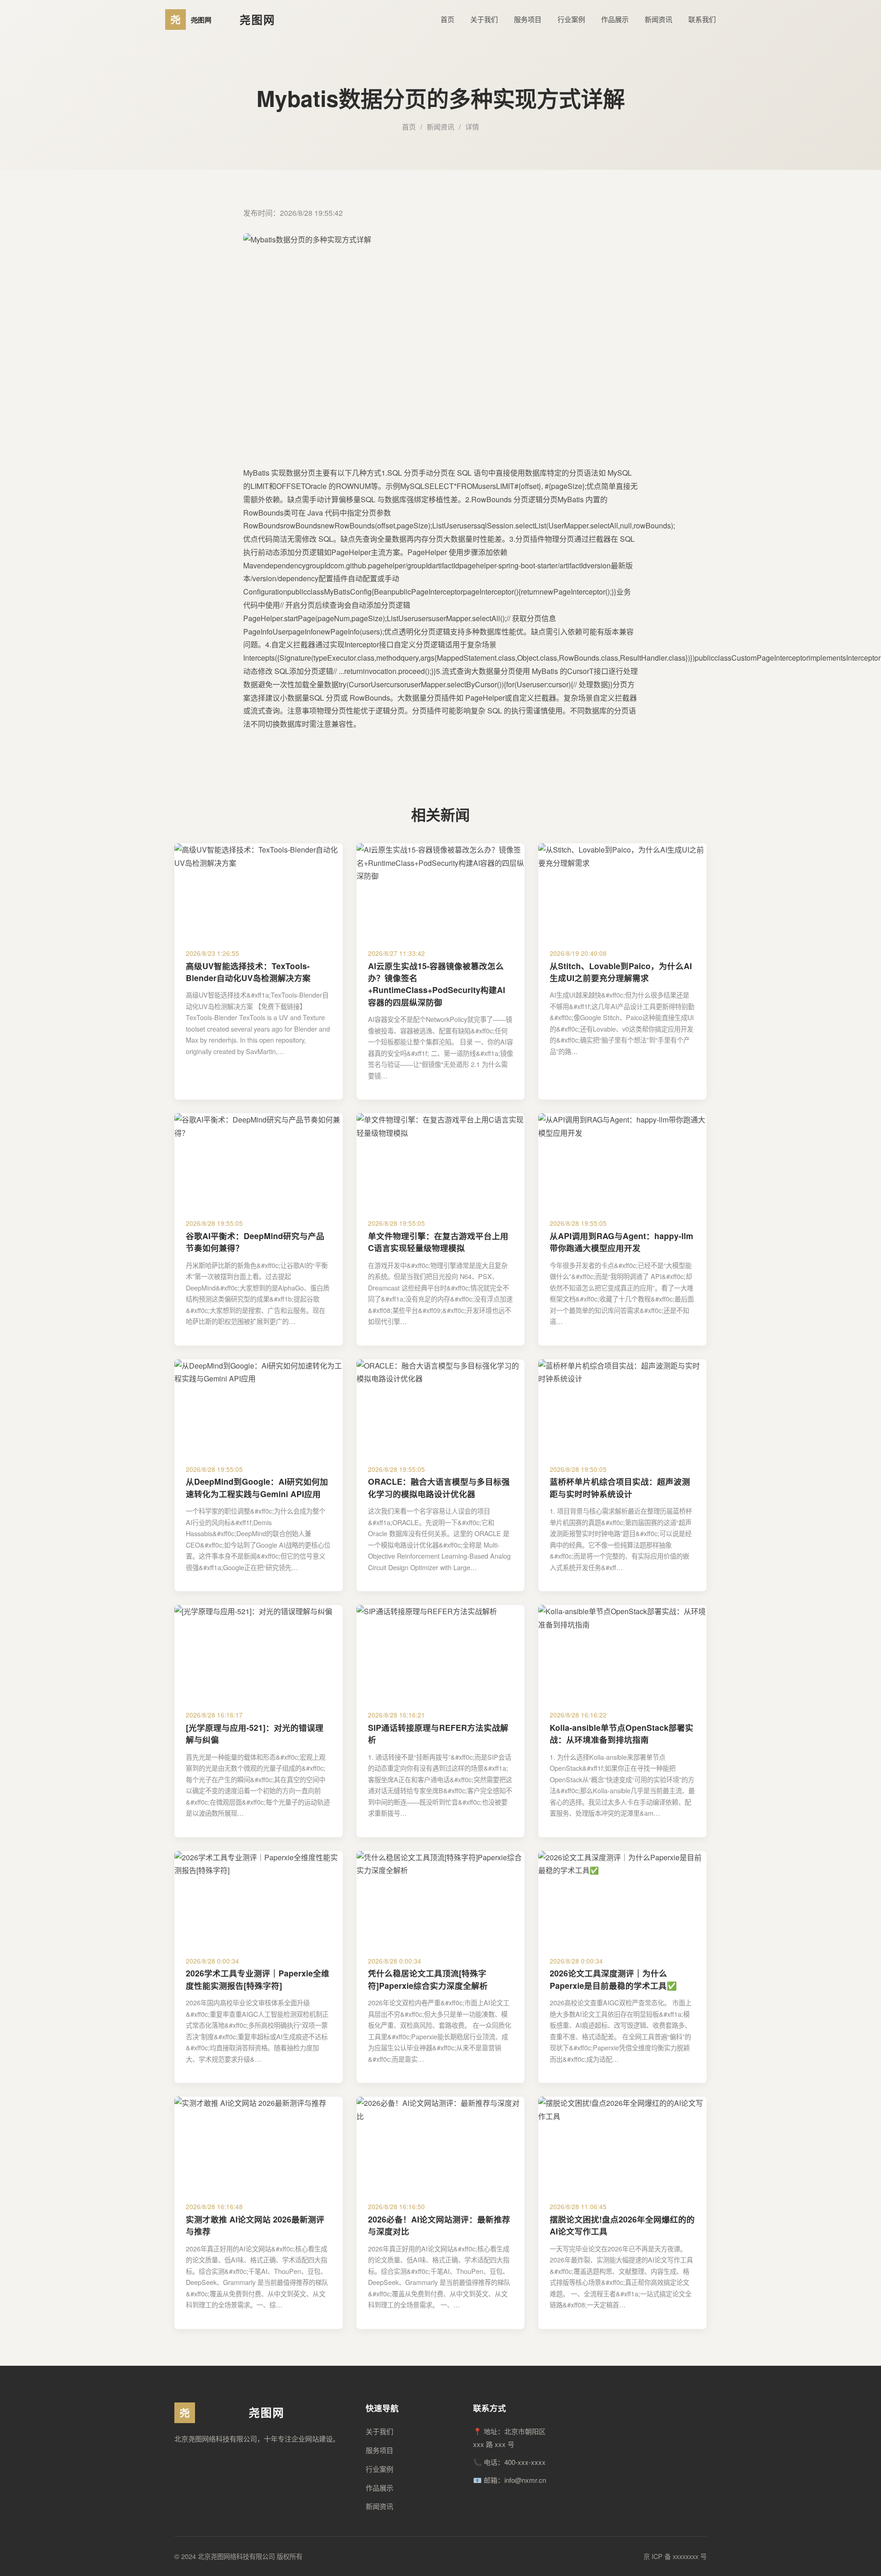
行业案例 (571, 19)
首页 (447, 19)
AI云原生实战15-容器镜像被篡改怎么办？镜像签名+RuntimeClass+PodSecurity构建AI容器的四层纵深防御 (437, 984)
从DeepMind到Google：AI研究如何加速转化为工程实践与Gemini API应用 (257, 1487)
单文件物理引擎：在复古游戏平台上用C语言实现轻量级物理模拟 (438, 1242)
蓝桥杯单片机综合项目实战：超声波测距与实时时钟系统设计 (620, 1487)
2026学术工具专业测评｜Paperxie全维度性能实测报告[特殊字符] (258, 1979)
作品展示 (615, 19)
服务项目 (528, 19)
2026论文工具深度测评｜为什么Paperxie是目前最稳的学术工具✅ (613, 1979)
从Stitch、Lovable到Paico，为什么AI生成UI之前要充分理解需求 (621, 972)
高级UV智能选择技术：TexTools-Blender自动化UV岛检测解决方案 (248, 972)
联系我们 (702, 19)
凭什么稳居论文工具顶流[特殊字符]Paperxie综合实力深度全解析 (428, 1979)
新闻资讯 (658, 19)
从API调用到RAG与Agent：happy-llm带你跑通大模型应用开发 (622, 1242)
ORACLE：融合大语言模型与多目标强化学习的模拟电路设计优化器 (439, 1487)
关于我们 (484, 19)
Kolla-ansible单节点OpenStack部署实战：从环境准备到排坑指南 (622, 1733)
